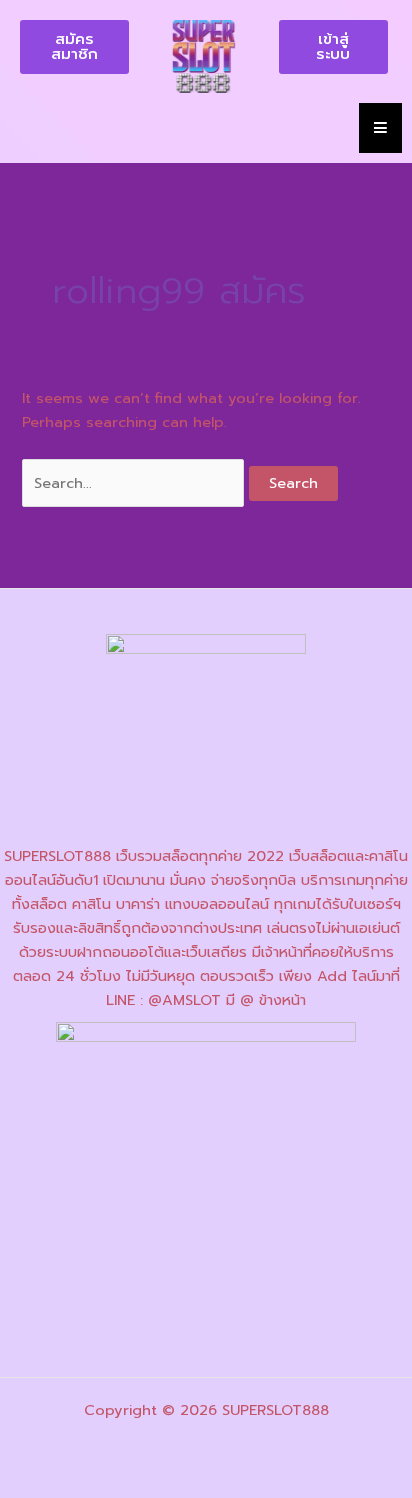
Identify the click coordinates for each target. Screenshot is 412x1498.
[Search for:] (135, 483)
